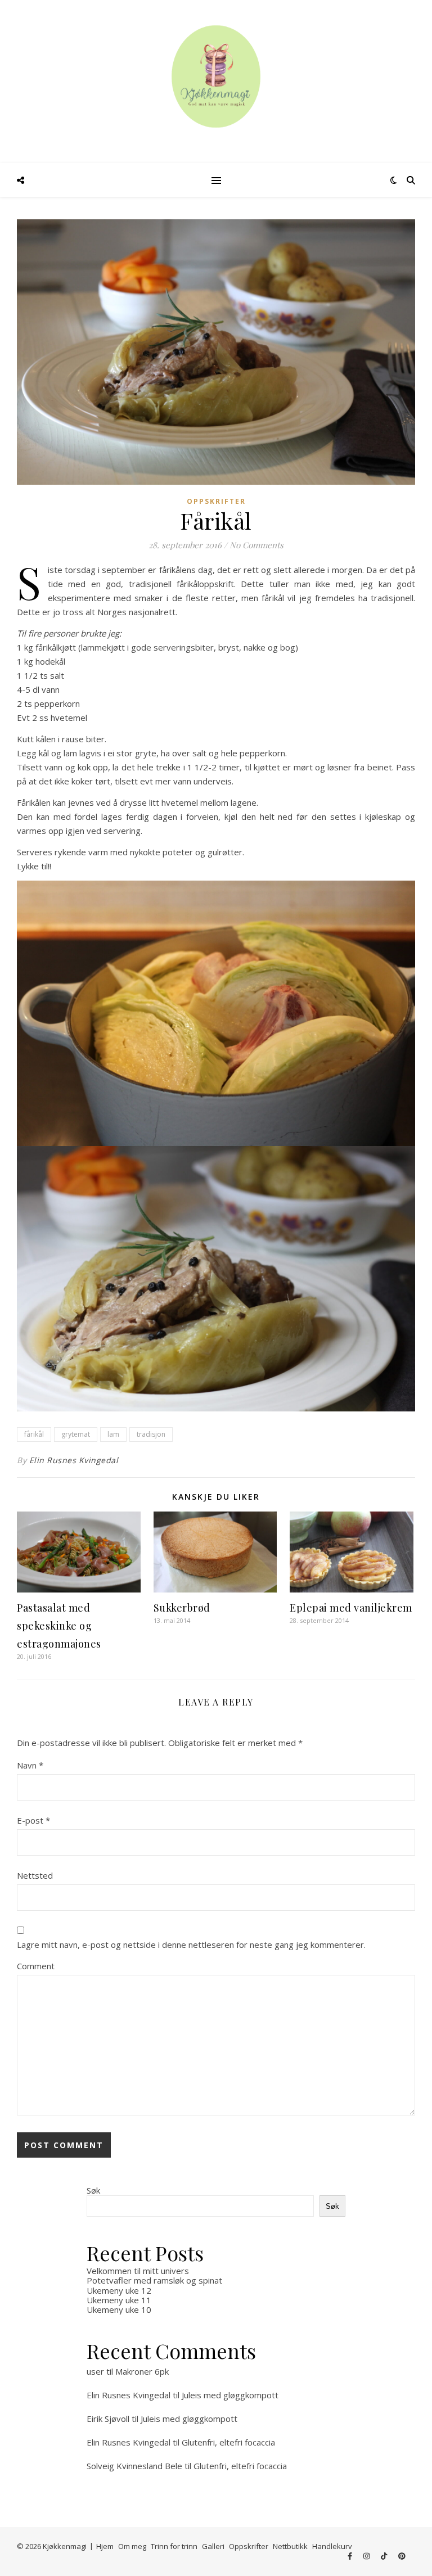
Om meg (132, 2546)
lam (113, 1434)
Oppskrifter (216, 501)
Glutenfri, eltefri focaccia (228, 2442)
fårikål (34, 1434)
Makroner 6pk (142, 2371)
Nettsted (35, 1875)
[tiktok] (385, 2556)
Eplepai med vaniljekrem (351, 1608)
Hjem (105, 2546)
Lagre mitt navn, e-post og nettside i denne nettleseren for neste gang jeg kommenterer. (191, 1945)
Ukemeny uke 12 (119, 2290)
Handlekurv (332, 2546)
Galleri (213, 2546)
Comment (36, 1966)
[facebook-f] (351, 2556)
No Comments (256, 545)
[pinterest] (402, 2556)
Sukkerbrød (182, 1608)
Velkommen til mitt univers (138, 2271)
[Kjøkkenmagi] (216, 76)
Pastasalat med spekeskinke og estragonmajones (59, 1626)
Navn (30, 1765)
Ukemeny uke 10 (119, 2309)
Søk (93, 2190)
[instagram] (367, 2556)
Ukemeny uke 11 (119, 2300)
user (95, 2371)
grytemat (76, 1434)
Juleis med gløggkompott (230, 2395)
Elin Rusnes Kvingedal (74, 1460)
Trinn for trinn (174, 2546)
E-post (33, 1820)
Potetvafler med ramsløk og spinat (154, 2280)
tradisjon (151, 1434)
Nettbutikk (290, 2546)
